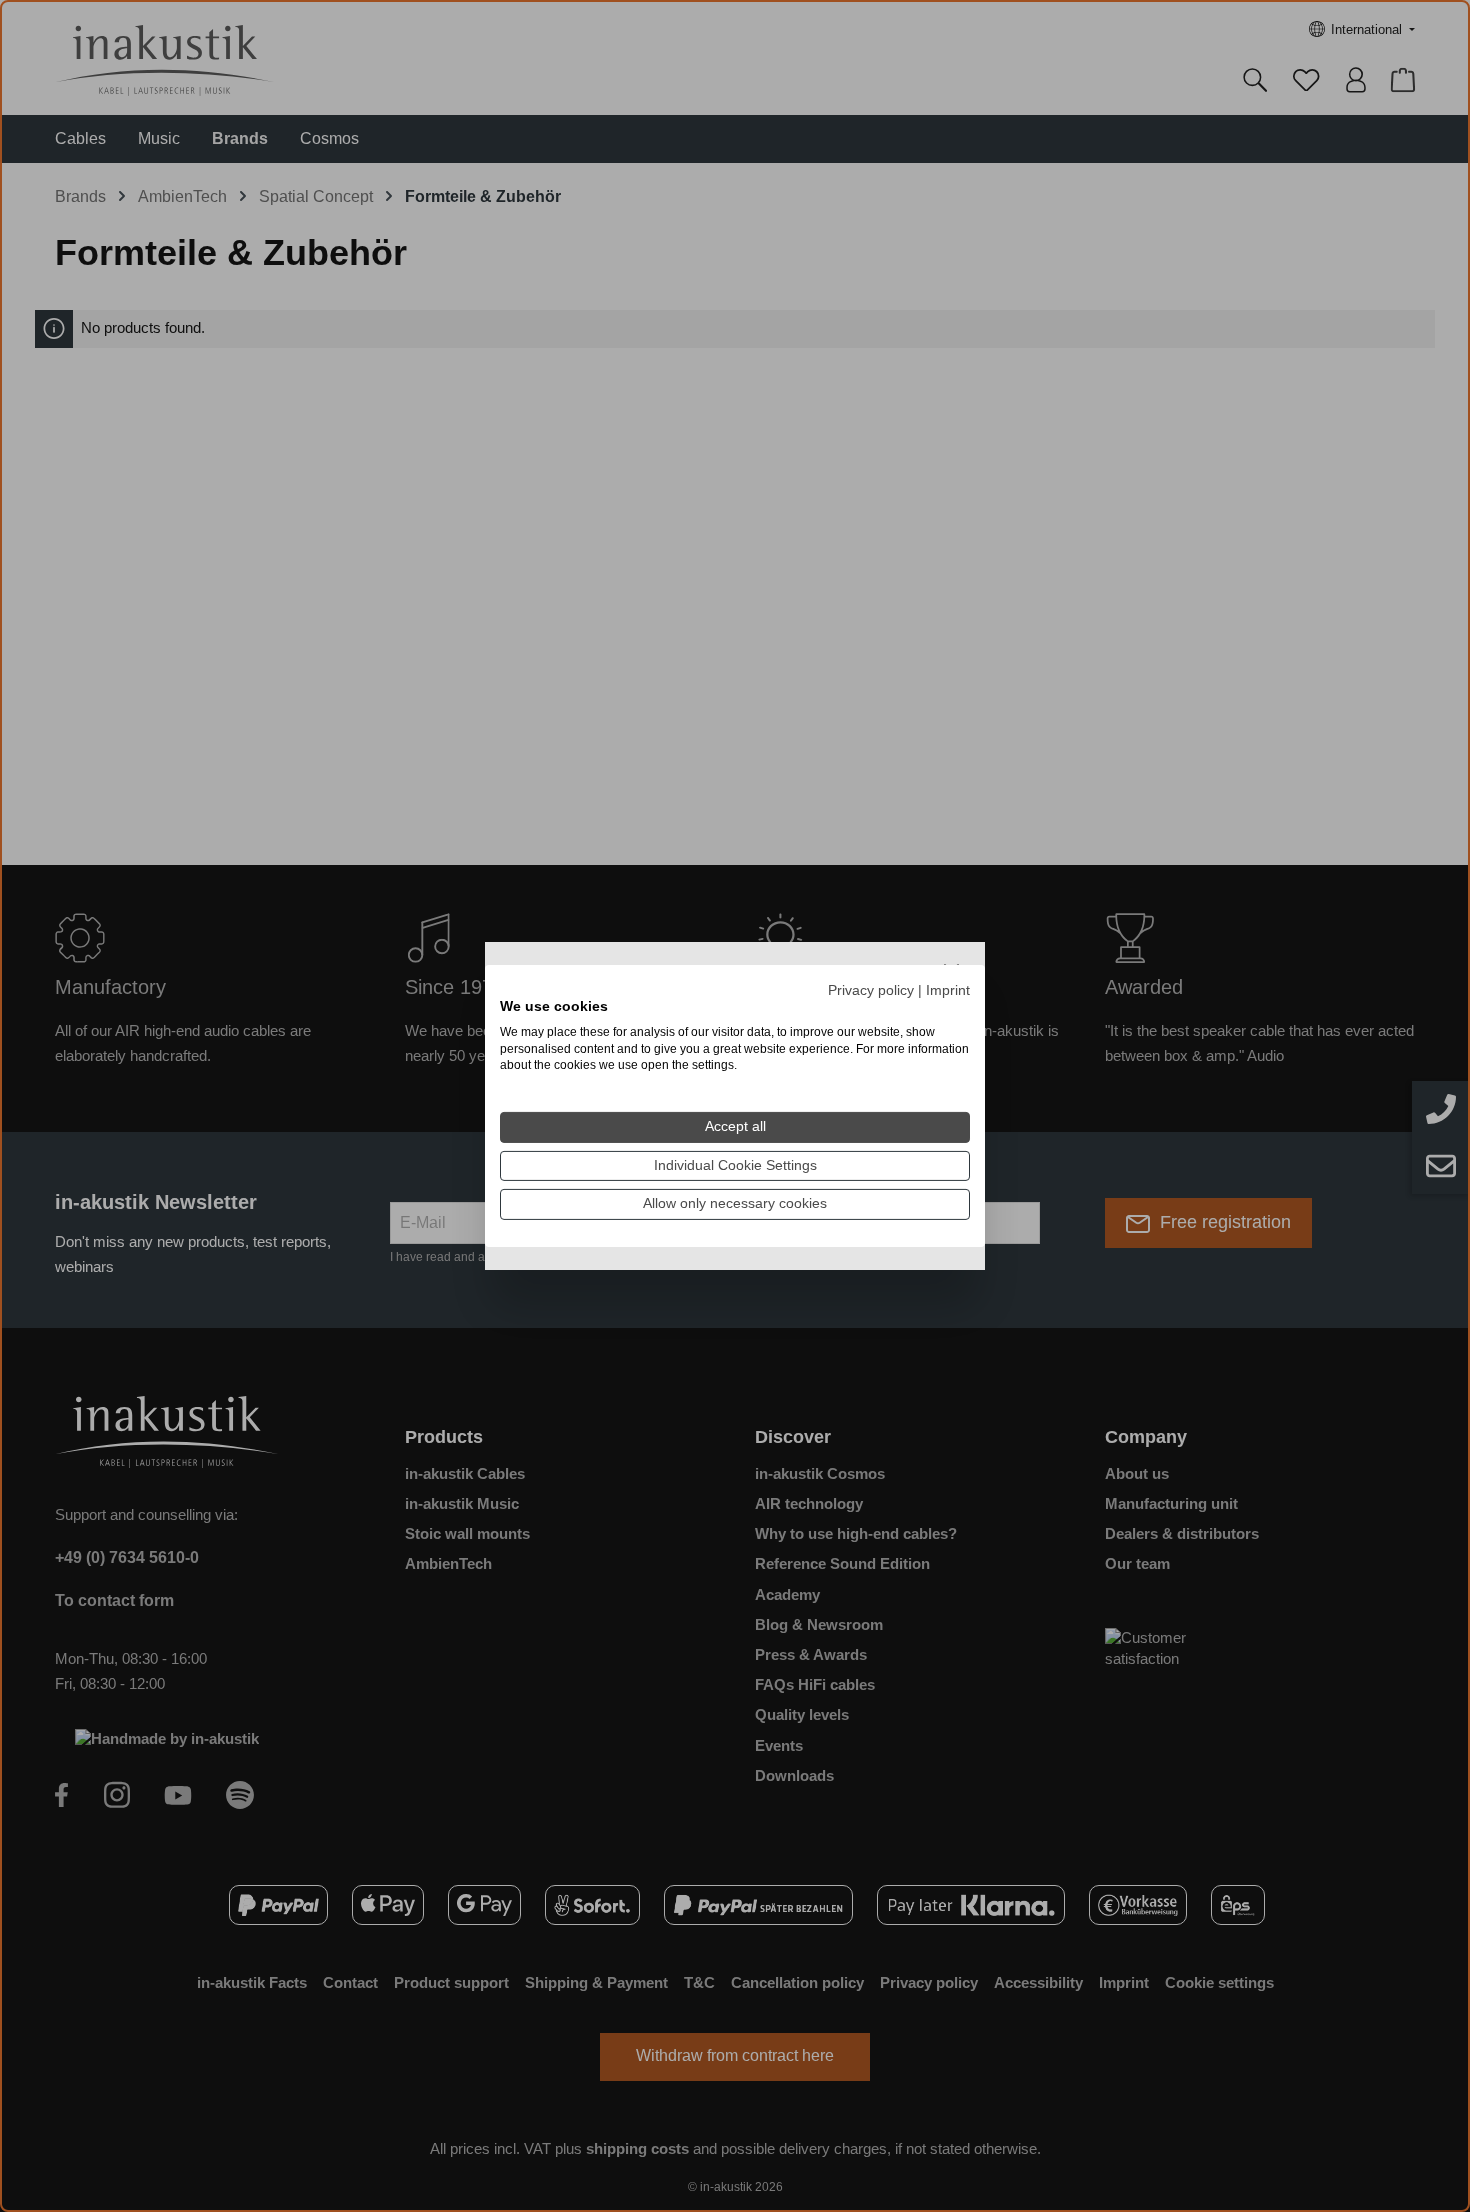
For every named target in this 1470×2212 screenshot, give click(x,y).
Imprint (948, 990)
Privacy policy (871, 990)
